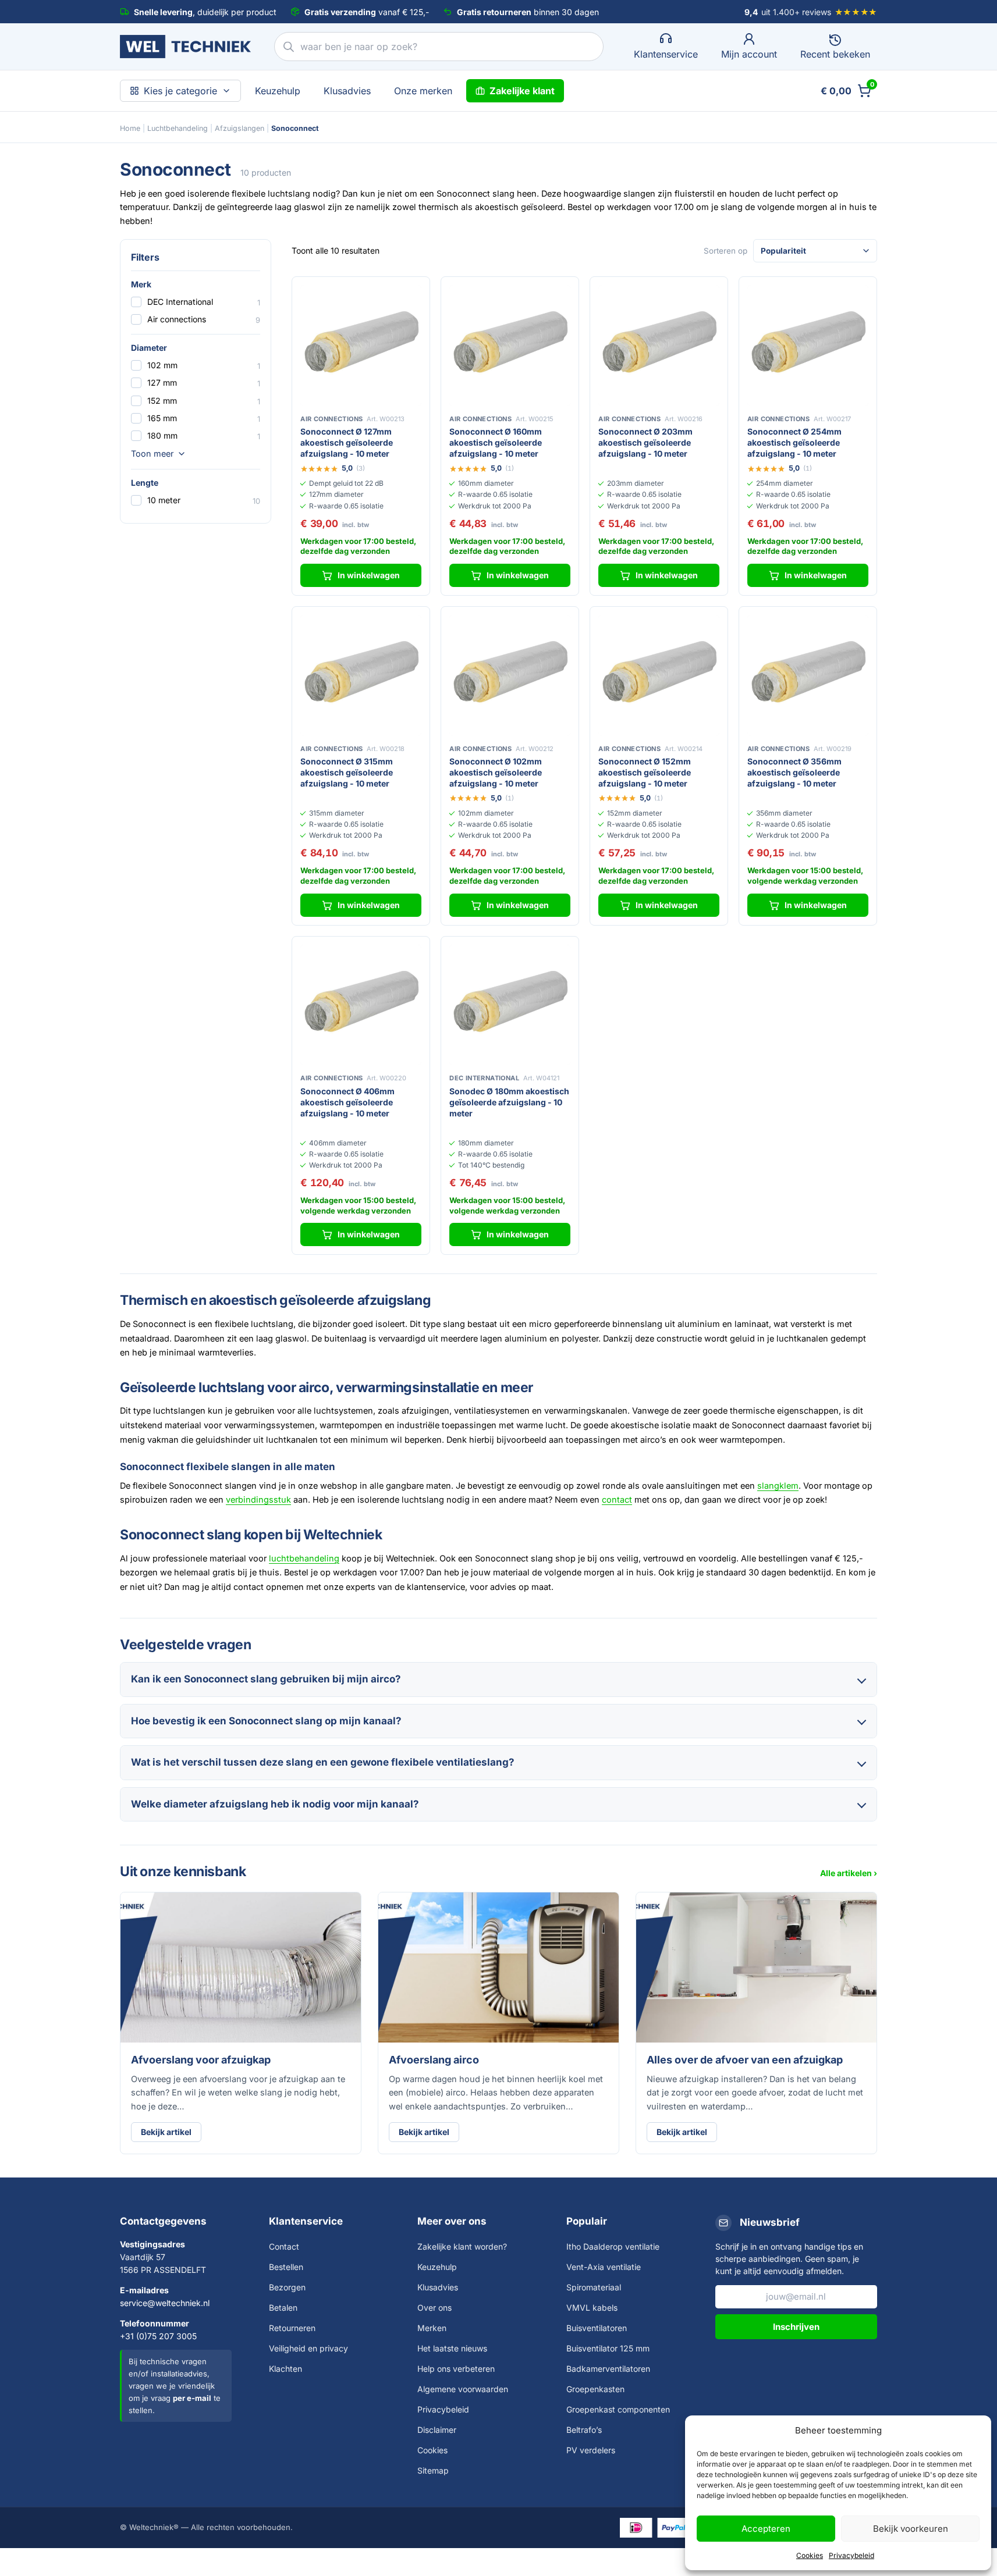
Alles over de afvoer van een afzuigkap (745, 2060)
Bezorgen (287, 2287)
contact (617, 1499)
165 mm (162, 418)
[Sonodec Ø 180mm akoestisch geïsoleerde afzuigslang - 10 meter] (510, 1005)
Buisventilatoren (597, 2328)
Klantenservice (306, 2221)
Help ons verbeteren (456, 2369)
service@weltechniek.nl (165, 2303)
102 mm (162, 365)
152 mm (162, 401)
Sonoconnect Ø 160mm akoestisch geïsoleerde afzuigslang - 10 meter (496, 442)
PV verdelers (591, 2450)
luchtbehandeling (304, 1558)
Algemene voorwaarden (463, 2389)
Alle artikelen (846, 1873)
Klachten (285, 2369)
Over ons (434, 2308)
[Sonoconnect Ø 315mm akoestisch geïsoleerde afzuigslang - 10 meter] (361, 675)
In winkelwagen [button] (369, 575)
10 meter (164, 500)
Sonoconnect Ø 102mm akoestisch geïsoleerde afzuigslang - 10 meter (496, 772)
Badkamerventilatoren (608, 2369)
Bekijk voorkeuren (911, 2529)
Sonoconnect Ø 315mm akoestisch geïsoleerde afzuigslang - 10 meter (347, 772)
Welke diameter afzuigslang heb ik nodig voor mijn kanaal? (275, 1804)
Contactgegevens (163, 2221)
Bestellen (286, 2267)
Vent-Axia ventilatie (604, 2267)
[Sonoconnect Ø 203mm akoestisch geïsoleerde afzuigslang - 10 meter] (659, 346)
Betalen (283, 2308)
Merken (432, 2328)
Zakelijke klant (522, 91)
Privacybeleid (851, 2555)
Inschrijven (796, 2327)
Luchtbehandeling (178, 128)
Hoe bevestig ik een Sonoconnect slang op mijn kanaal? (266, 1721)
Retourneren (292, 2328)
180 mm (162, 435)
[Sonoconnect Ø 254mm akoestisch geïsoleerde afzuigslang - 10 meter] (808, 346)
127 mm (162, 383)
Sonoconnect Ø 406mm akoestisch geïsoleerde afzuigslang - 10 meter (347, 1102)
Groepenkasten (595, 2389)
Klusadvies (347, 91)
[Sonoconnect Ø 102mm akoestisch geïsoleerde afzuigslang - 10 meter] (510, 675)
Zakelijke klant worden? (462, 2246)
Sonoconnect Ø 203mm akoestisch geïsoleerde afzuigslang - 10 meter (645, 442)
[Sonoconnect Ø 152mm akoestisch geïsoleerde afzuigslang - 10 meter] (659, 675)
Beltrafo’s (584, 2430)
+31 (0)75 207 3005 (158, 2336)
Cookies (810, 2555)
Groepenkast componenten (618, 2409)
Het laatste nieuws (452, 2348)
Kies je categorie (180, 91)
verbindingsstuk (258, 1499)
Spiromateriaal (594, 2287)
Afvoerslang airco (434, 2060)
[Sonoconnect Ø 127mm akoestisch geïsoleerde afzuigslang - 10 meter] (361, 346)
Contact (284, 2246)
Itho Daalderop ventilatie (613, 2246)
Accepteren (766, 2529)
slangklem (778, 1486)
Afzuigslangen (240, 128)
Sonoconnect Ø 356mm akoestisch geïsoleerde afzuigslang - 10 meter (794, 772)
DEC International (180, 302)
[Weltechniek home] (185, 47)
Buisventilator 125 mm (608, 2348)
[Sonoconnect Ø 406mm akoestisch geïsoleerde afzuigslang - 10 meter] (361, 1005)
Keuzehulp (278, 91)
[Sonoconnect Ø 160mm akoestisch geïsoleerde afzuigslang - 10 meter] (510, 346)
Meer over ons (452, 2221)
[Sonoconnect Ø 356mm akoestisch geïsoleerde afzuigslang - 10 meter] (808, 675)
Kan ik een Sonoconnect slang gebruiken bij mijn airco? (266, 1679)
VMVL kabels (592, 2308)
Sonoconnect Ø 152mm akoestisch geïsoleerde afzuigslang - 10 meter (645, 772)
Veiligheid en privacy (308, 2348)
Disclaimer (437, 2430)
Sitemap (433, 2470)
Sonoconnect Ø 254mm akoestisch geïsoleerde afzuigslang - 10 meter (794, 442)
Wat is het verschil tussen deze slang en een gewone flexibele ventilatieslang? (323, 1762)
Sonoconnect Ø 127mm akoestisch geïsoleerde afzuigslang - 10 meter (347, 442)
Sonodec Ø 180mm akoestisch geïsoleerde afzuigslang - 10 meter (509, 1102)
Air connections (177, 319)
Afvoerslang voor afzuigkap (201, 2060)
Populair (587, 2221)
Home (130, 128)
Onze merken (423, 91)
